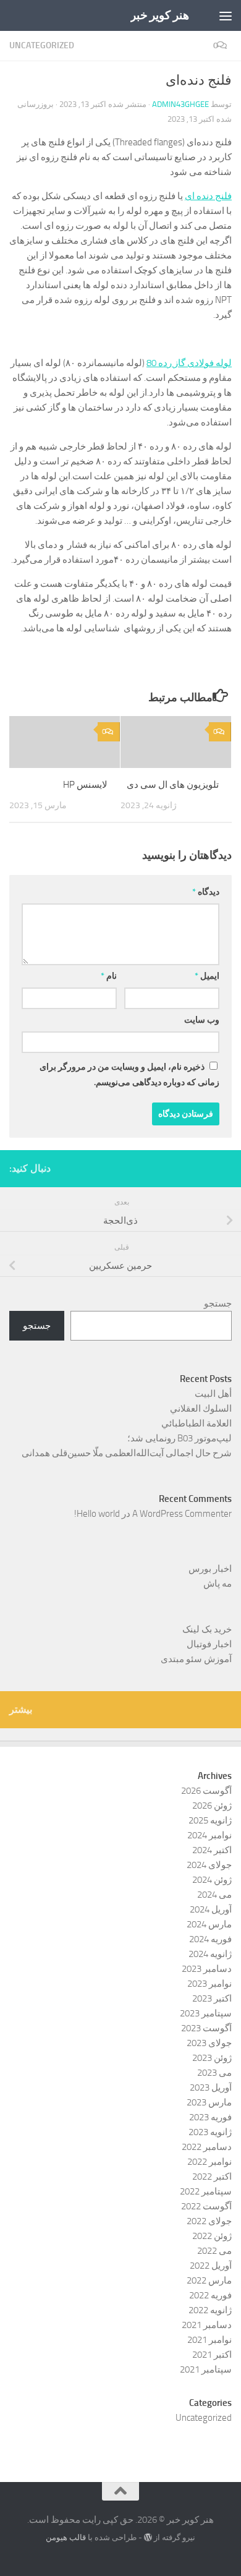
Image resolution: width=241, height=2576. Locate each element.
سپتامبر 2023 (206, 2013)
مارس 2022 (209, 2280)
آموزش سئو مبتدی (196, 1659)
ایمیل (207, 976)
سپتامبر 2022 (206, 2191)
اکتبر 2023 (212, 1998)
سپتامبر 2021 (206, 2369)
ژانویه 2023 (210, 2132)
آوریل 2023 (211, 2088)
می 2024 (214, 1895)
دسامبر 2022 (207, 2147)
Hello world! (97, 1514)
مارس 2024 (209, 1924)
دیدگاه (206, 892)
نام (109, 976)
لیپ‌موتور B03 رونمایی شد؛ (180, 1438)
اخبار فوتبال (209, 1644)
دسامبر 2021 (207, 2325)
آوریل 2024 (211, 1909)
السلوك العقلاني (201, 1409)
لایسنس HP (85, 785)
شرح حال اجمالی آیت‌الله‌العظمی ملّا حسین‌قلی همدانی (127, 1453)
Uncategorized (42, 45)
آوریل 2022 (211, 2266)
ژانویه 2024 (210, 1954)
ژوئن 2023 (212, 2058)
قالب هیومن (66, 2537)
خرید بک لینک (207, 1629)
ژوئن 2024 (212, 1880)
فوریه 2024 (210, 1939)
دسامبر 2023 (207, 1969)
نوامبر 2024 (209, 1835)
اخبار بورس (210, 1569)
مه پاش (218, 1584)
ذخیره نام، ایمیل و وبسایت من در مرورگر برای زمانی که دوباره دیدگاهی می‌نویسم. (129, 1075)
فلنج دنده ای (208, 196)
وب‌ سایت (202, 1020)
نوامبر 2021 (209, 2340)
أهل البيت (213, 1394)
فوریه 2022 (210, 2295)
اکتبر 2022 (212, 2177)
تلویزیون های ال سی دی (173, 785)
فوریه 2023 (210, 2117)
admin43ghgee (180, 104)
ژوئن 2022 (212, 2236)
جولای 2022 (209, 2221)
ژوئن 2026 (212, 1806)
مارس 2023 (209, 2102)
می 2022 (214, 2251)
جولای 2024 (209, 1865)
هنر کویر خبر (160, 15)
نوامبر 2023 (209, 1984)
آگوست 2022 (206, 2206)
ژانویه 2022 (210, 2310)
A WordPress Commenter (182, 1514)
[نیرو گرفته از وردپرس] (148, 2537)
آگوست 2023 (206, 2028)
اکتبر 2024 (212, 1850)
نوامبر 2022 (209, 2162)
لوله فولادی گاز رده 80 (189, 363)
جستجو (218, 1303)
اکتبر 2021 (212, 2355)
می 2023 (214, 2073)
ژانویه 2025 (210, 1820)
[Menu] (226, 15)
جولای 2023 (209, 2043)
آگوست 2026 (206, 1791)
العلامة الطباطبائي (197, 1423)
